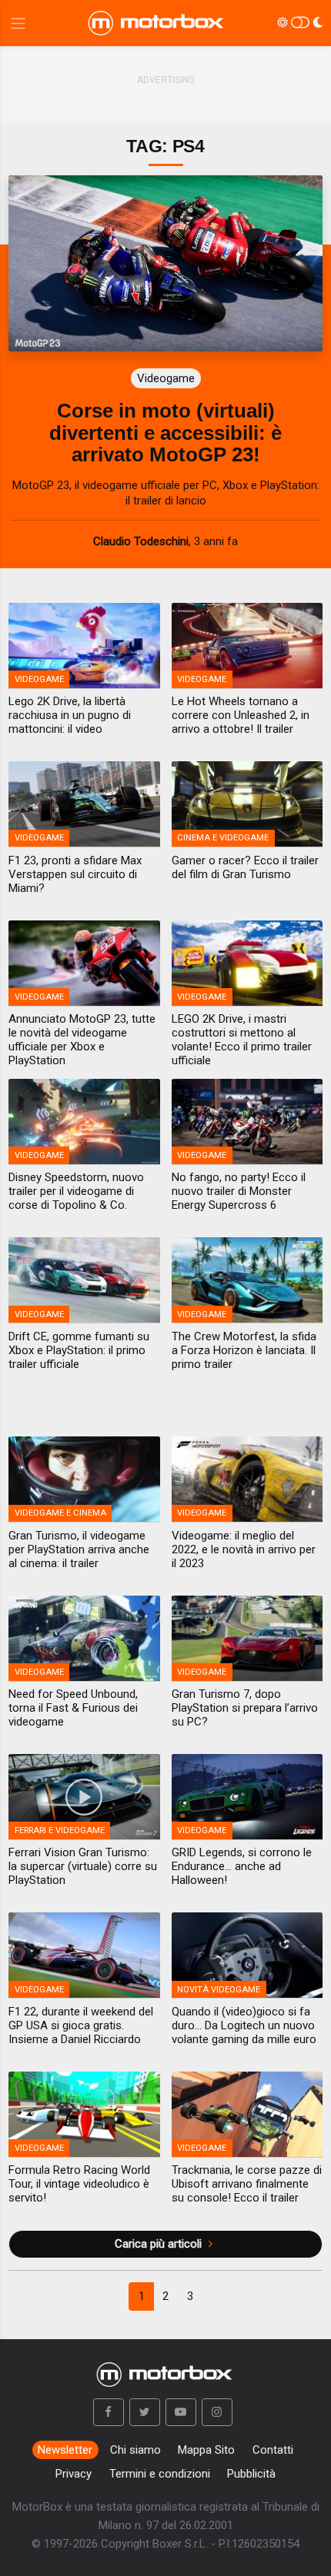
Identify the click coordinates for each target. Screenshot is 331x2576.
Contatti (273, 2450)
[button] (109, 2412)
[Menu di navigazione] (18, 23)
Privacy (74, 2474)
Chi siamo (135, 2450)
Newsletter (65, 2450)
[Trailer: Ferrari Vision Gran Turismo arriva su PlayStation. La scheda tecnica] (84, 1797)
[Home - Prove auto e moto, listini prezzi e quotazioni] (157, 23)
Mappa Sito (206, 2450)
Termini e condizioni (160, 2474)
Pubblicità (251, 2474)
